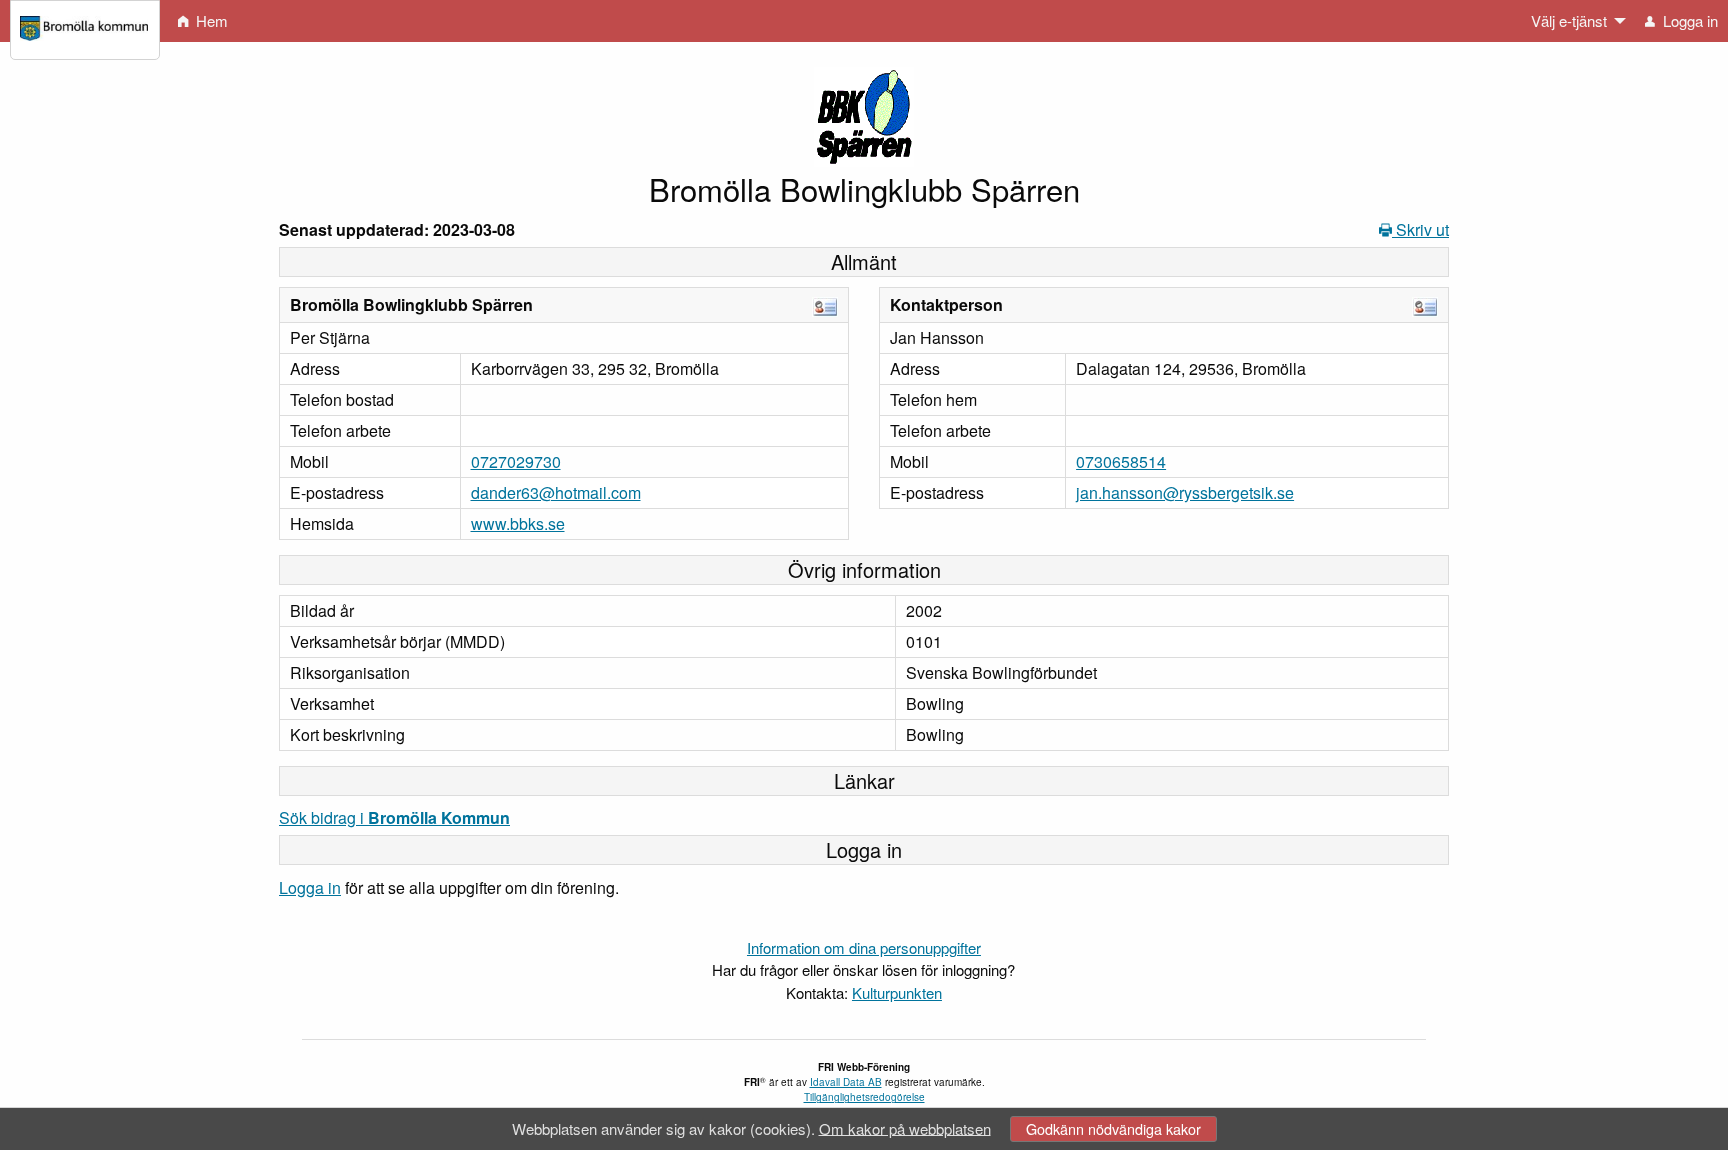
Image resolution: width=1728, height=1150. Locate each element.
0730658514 (1121, 461)
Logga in (310, 887)
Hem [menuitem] (210, 20)
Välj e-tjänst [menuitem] (1569, 20)
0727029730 (516, 461)
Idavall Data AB (846, 1082)
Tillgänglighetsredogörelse (864, 1097)
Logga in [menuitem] (1688, 20)
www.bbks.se (518, 523)
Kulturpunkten (897, 992)
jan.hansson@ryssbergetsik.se (1185, 492)
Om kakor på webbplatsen (905, 1127)
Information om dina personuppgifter (864, 947)
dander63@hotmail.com (556, 492)
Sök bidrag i (394, 817)
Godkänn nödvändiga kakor (1113, 1128)
